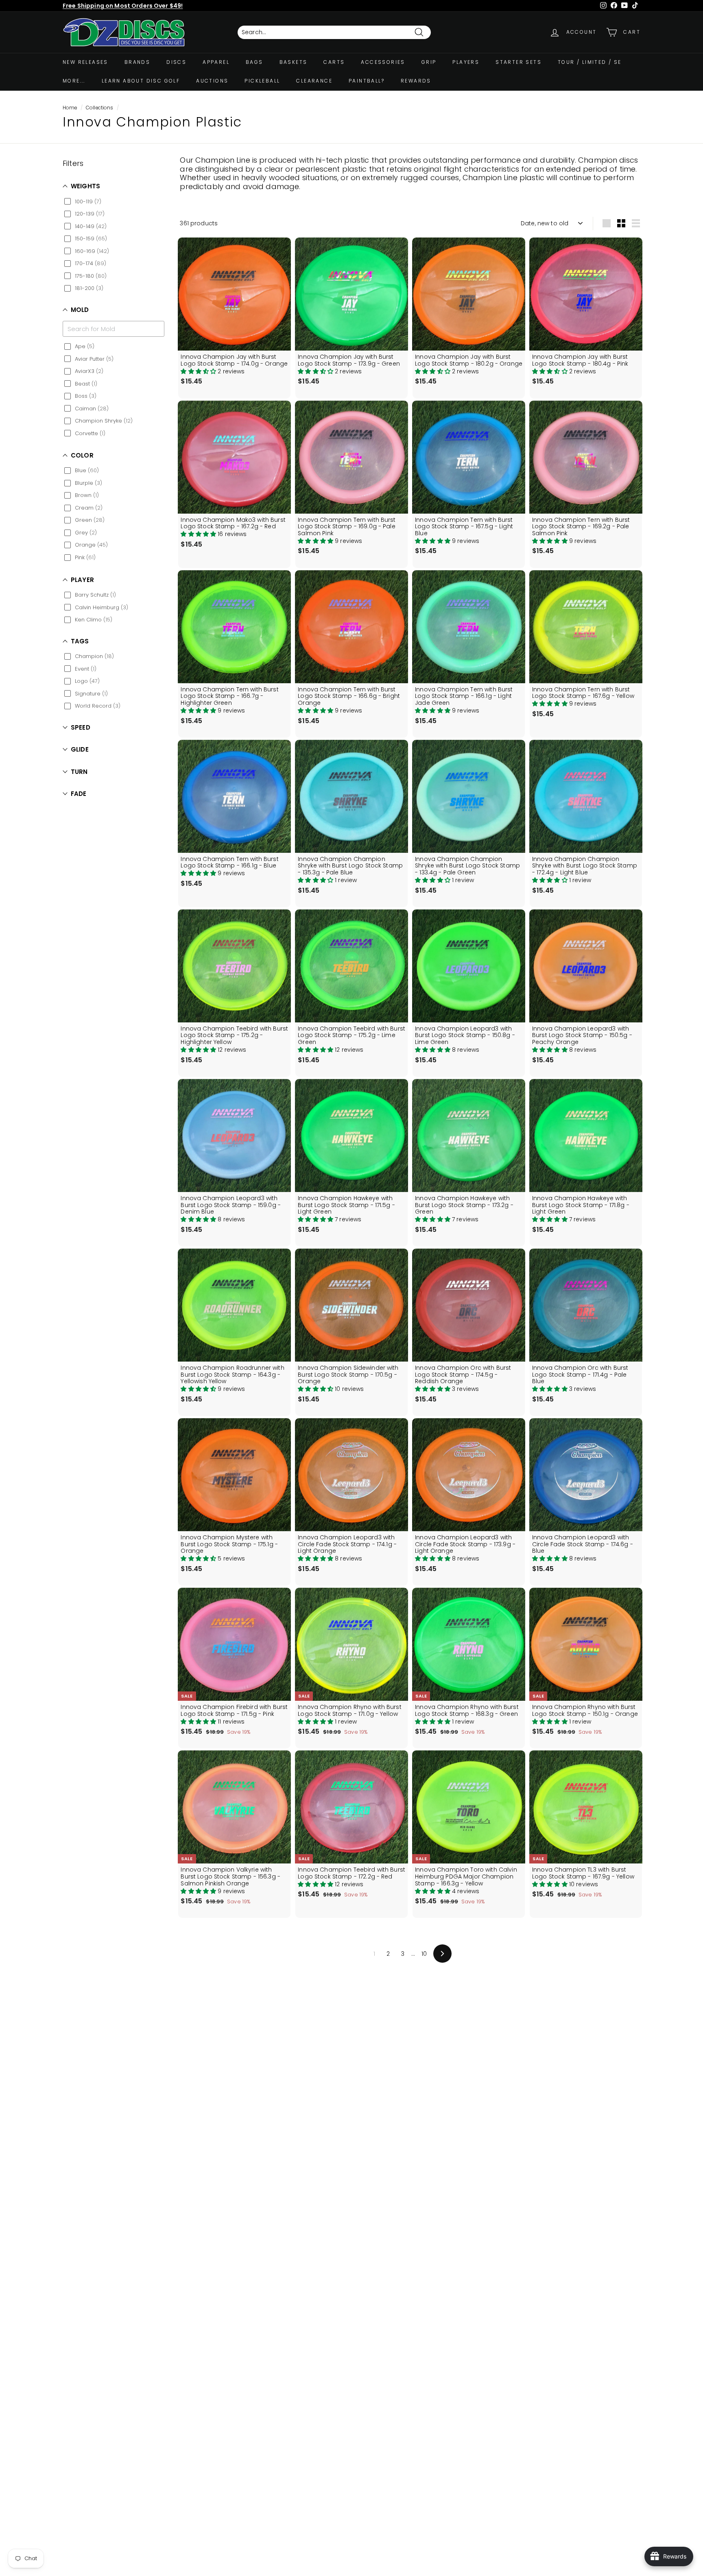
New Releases (85, 62)
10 (424, 1954)
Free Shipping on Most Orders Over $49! (123, 6)
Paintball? (367, 81)
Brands (137, 62)
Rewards (416, 81)
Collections (100, 108)
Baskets (294, 62)
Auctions (212, 81)
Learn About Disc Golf (141, 81)
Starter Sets (519, 62)
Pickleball (262, 81)
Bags (254, 62)
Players (466, 62)
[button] (199, 371)
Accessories (383, 62)
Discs (176, 62)
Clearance (314, 81)
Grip (429, 62)
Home (70, 108)
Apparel (216, 62)
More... (74, 81)
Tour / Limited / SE (590, 62)
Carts (334, 62)
